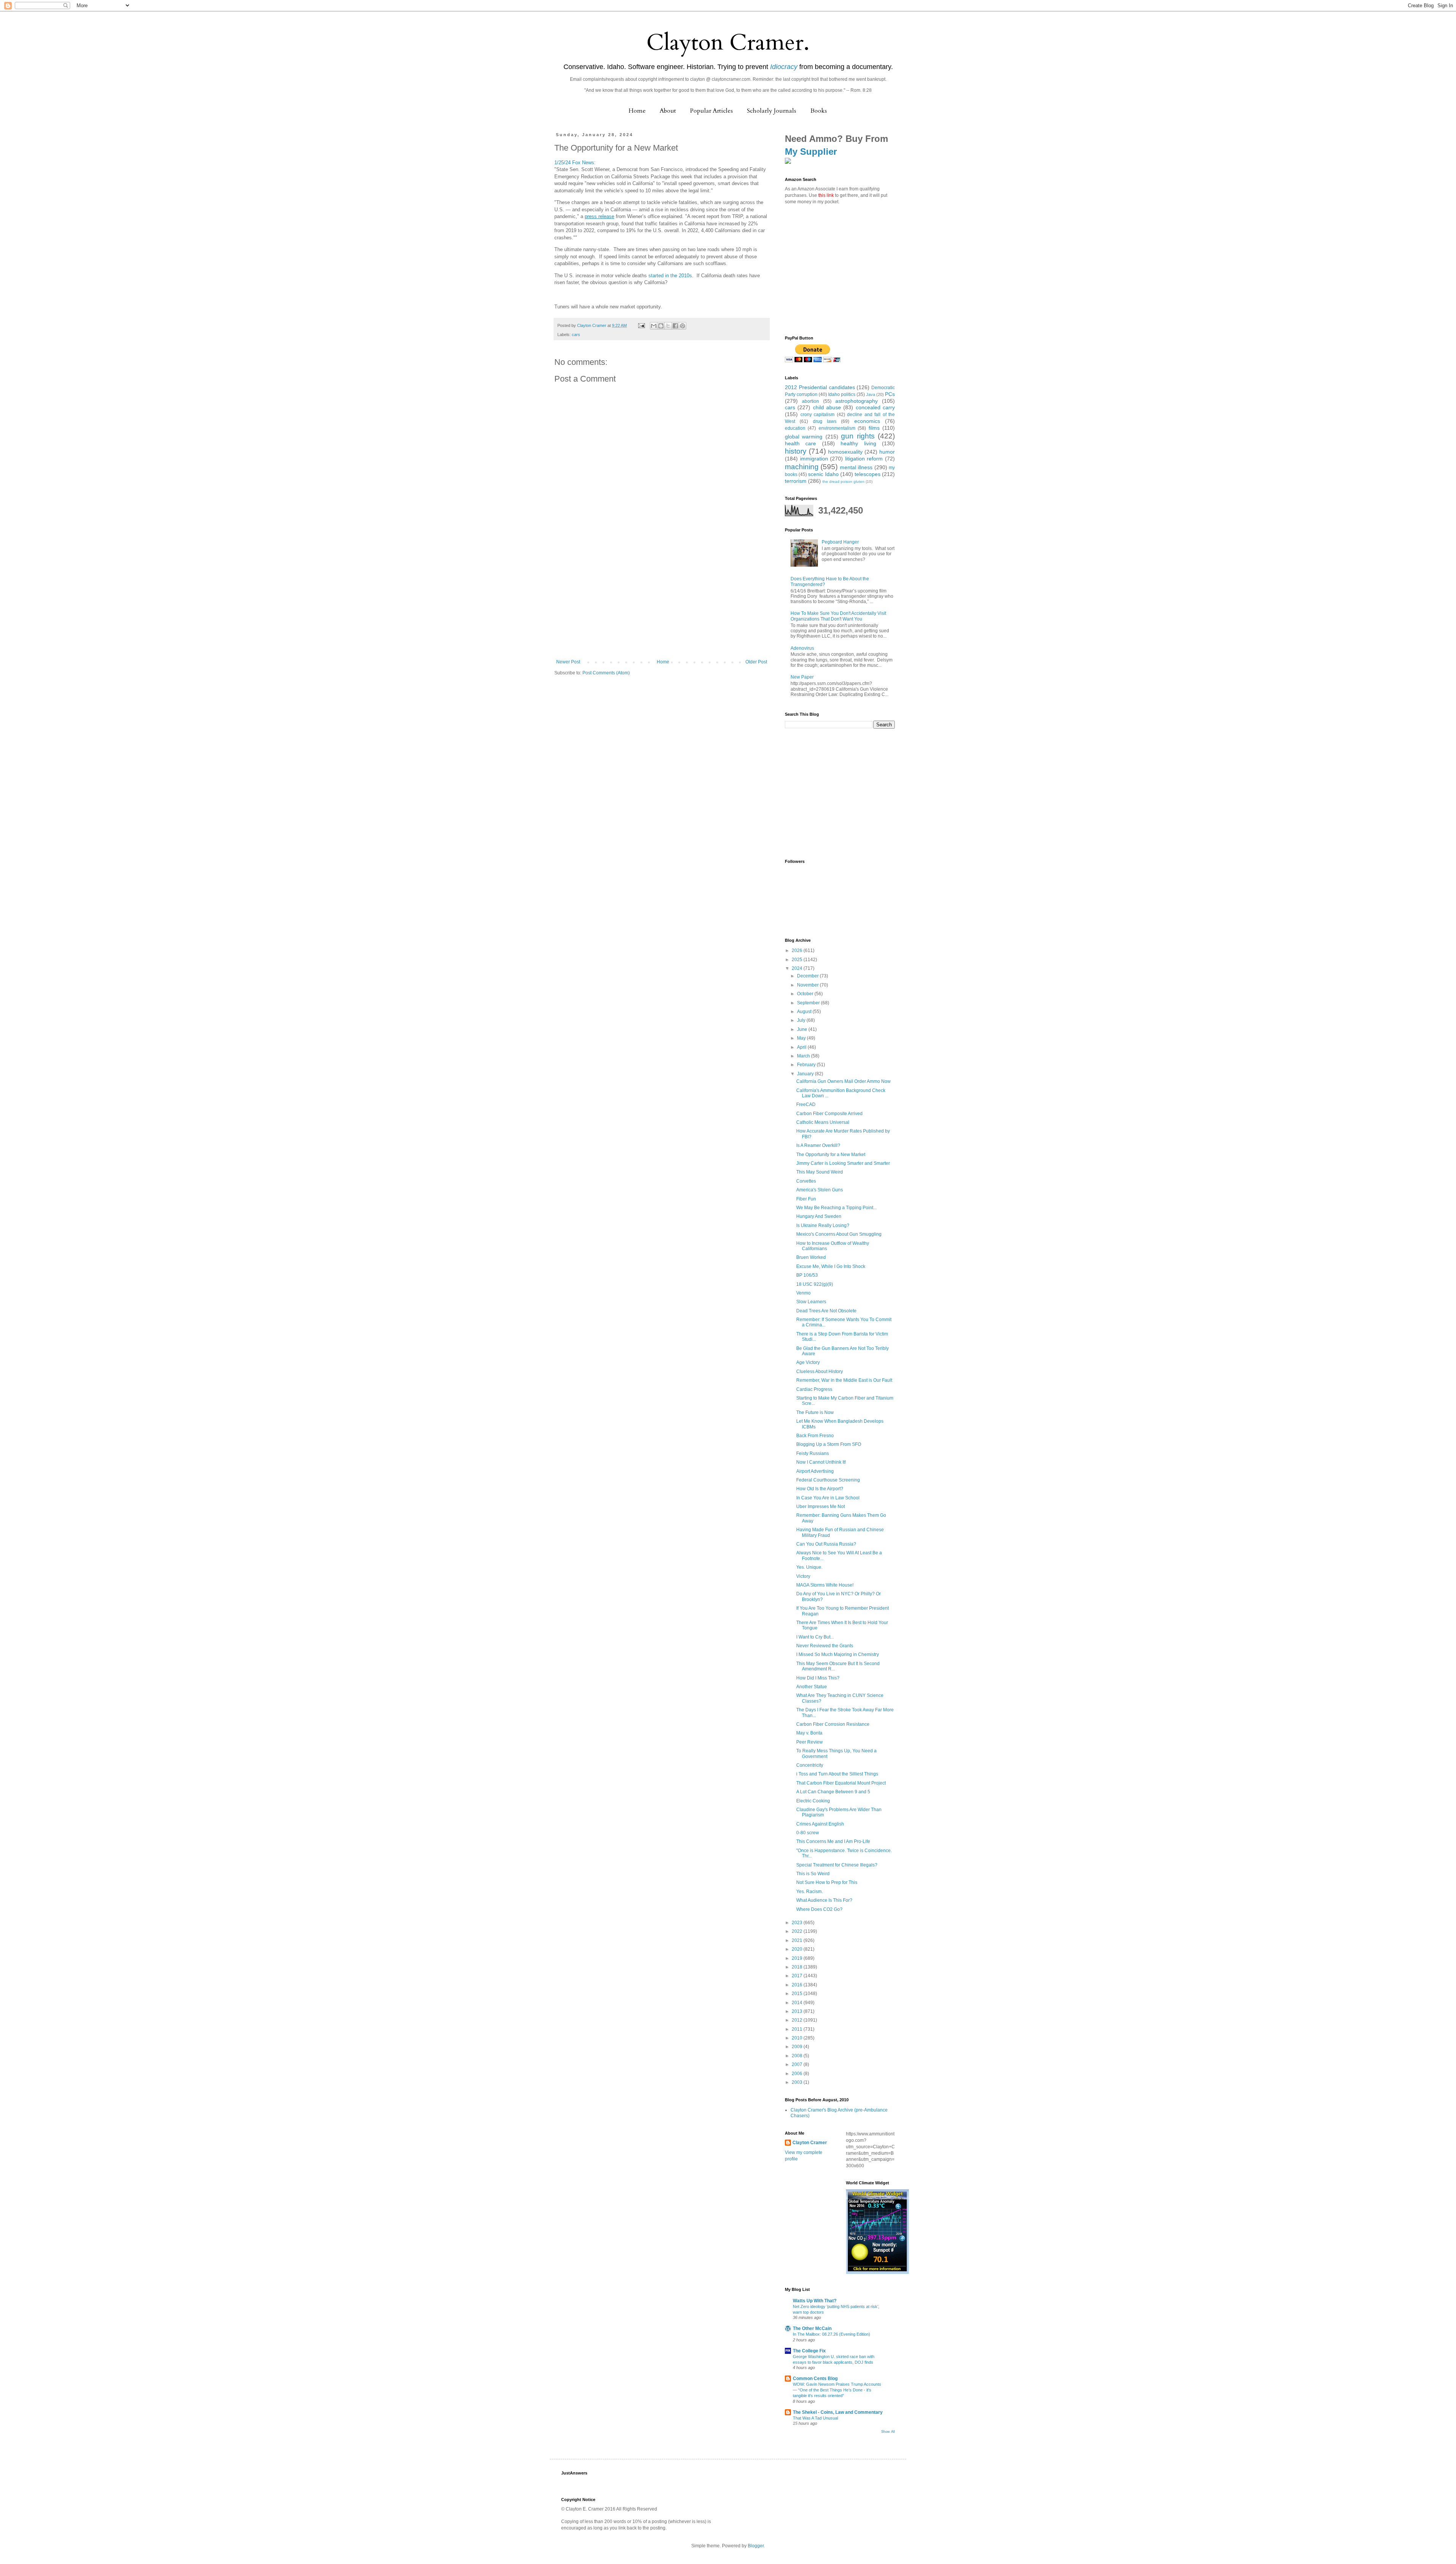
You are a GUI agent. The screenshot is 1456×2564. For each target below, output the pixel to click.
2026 (798, 951)
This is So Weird (813, 1874)
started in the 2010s (670, 276)
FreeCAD (806, 1104)
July (802, 1020)
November (808, 985)
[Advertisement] (662, 602)
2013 (798, 2011)
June (803, 1029)
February (807, 1065)
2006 (798, 2074)
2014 (798, 2003)
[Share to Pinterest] (682, 326)
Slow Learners (811, 1302)
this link (826, 195)
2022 (798, 1931)
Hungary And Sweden (819, 1216)
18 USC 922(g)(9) (815, 1284)
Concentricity (810, 1765)
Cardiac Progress (814, 1389)
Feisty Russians (813, 1453)
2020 (798, 1949)
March (804, 1056)
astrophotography (857, 401)
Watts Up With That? (815, 2301)
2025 (798, 960)
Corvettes (806, 1181)
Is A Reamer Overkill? (818, 1145)
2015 (798, 1994)
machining (802, 467)
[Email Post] (641, 325)
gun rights (858, 436)
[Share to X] (668, 326)
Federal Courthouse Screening (828, 1480)
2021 (798, 1940)
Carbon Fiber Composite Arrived (829, 1114)
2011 (798, 2029)
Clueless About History (820, 1372)
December (808, 976)
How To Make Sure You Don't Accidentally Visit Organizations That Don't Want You (838, 616)
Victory (803, 1576)
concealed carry (875, 407)
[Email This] (654, 326)
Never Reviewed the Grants (825, 1646)
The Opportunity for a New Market (831, 1155)
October (806, 994)
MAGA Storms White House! (825, 1585)
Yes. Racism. (810, 1892)
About (668, 111)
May (802, 1038)
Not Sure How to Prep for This (827, 1882)
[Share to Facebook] (675, 326)
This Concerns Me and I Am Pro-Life (833, 1841)
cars (576, 335)
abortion (810, 401)
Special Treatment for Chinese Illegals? (837, 1865)
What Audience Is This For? (824, 1900)
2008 (798, 2056)
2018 (798, 1967)
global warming (804, 437)
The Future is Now (815, 1412)
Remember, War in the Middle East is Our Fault (844, 1380)
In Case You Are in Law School (828, 1498)
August (805, 1012)
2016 (798, 1985)
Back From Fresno (815, 1436)
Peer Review (810, 1742)
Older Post (756, 662)
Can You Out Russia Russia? (826, 1544)
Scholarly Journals (772, 111)
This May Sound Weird (820, 1172)
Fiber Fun (806, 1199)
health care (800, 443)
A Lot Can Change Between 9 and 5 (833, 1792)
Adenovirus (802, 648)
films (874, 428)
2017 (798, 1976)
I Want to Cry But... (815, 1637)
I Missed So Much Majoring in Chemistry (838, 1654)
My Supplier (811, 152)
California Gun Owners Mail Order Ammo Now (843, 1081)
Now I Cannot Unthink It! (821, 1462)
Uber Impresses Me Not (821, 1507)
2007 (798, 2064)
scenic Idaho (823, 474)
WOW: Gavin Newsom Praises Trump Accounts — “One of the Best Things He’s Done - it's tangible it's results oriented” (837, 2390)
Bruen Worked (811, 1257)
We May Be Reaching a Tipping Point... (836, 1208)
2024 (798, 968)
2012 (798, 2020)
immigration (814, 459)
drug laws (825, 421)
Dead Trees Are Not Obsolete (826, 1311)
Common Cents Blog (815, 2379)
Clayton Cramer (810, 2143)
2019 (798, 1958)
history (796, 451)
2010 (798, 2038)
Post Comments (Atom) (606, 673)
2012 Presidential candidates (820, 387)
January (806, 1074)
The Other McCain (812, 2328)
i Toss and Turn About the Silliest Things (837, 1774)
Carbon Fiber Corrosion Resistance (833, 1724)
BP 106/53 (807, 1275)
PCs (890, 394)
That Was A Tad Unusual (815, 2418)
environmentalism (837, 428)
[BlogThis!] (661, 326)
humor (887, 452)
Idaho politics (842, 394)
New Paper (802, 677)
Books (819, 111)
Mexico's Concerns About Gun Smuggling (839, 1234)
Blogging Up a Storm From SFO (829, 1444)
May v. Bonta (809, 1733)
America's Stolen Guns (820, 1190)
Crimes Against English (820, 1824)
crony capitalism (818, 415)
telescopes (868, 474)
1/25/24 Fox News (574, 163)
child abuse (827, 407)
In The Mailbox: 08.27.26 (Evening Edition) (832, 2334)
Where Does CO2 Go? (819, 1909)
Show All (888, 2432)
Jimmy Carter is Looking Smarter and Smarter (843, 1163)
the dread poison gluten (843, 482)
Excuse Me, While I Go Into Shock (831, 1266)
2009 (798, 2047)
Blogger (756, 2546)
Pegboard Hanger (840, 542)
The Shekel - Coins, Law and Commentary (838, 2412)
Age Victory (808, 1362)
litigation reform (864, 459)
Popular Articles (712, 111)
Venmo (803, 1293)
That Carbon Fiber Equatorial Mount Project (841, 1783)
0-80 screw (808, 1833)
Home (637, 111)
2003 (798, 2082)
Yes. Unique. (809, 1567)
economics (867, 421)
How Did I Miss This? (818, 1678)
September (809, 1003)
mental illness (856, 467)
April (802, 1047)
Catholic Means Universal (823, 1122)
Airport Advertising (815, 1471)
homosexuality (845, 452)
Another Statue (812, 1687)
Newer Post (568, 662)
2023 (798, 1923)
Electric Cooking (813, 1801)
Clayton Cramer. (728, 43)
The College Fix (809, 2351)
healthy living (858, 443)
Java (871, 394)
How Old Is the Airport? (820, 1489)
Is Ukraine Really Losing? (823, 1225)
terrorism (796, 481)
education (795, 428)
